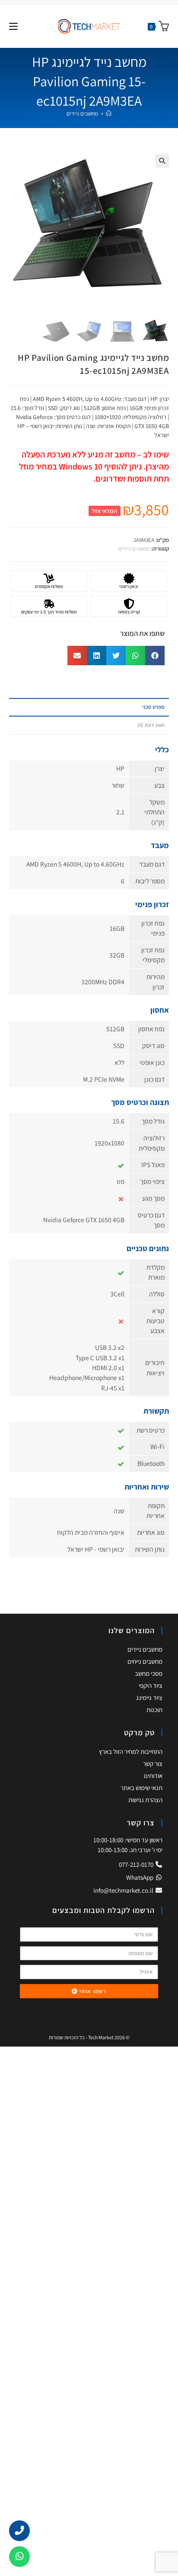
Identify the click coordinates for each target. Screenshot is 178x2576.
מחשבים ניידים (82, 114)
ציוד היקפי (151, 1686)
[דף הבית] (109, 114)
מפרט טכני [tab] (153, 707)
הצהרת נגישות (145, 1800)
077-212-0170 (137, 1864)
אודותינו (153, 1776)
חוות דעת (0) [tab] (151, 725)
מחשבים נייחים (145, 1661)
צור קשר (153, 1764)
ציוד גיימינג (149, 1698)
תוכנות (154, 1710)
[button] (162, 161)
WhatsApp (140, 1877)
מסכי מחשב (149, 1673)
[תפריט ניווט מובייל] (13, 26)
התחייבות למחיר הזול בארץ (131, 1751)
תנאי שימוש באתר (141, 1788)
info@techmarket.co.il (123, 1890)
